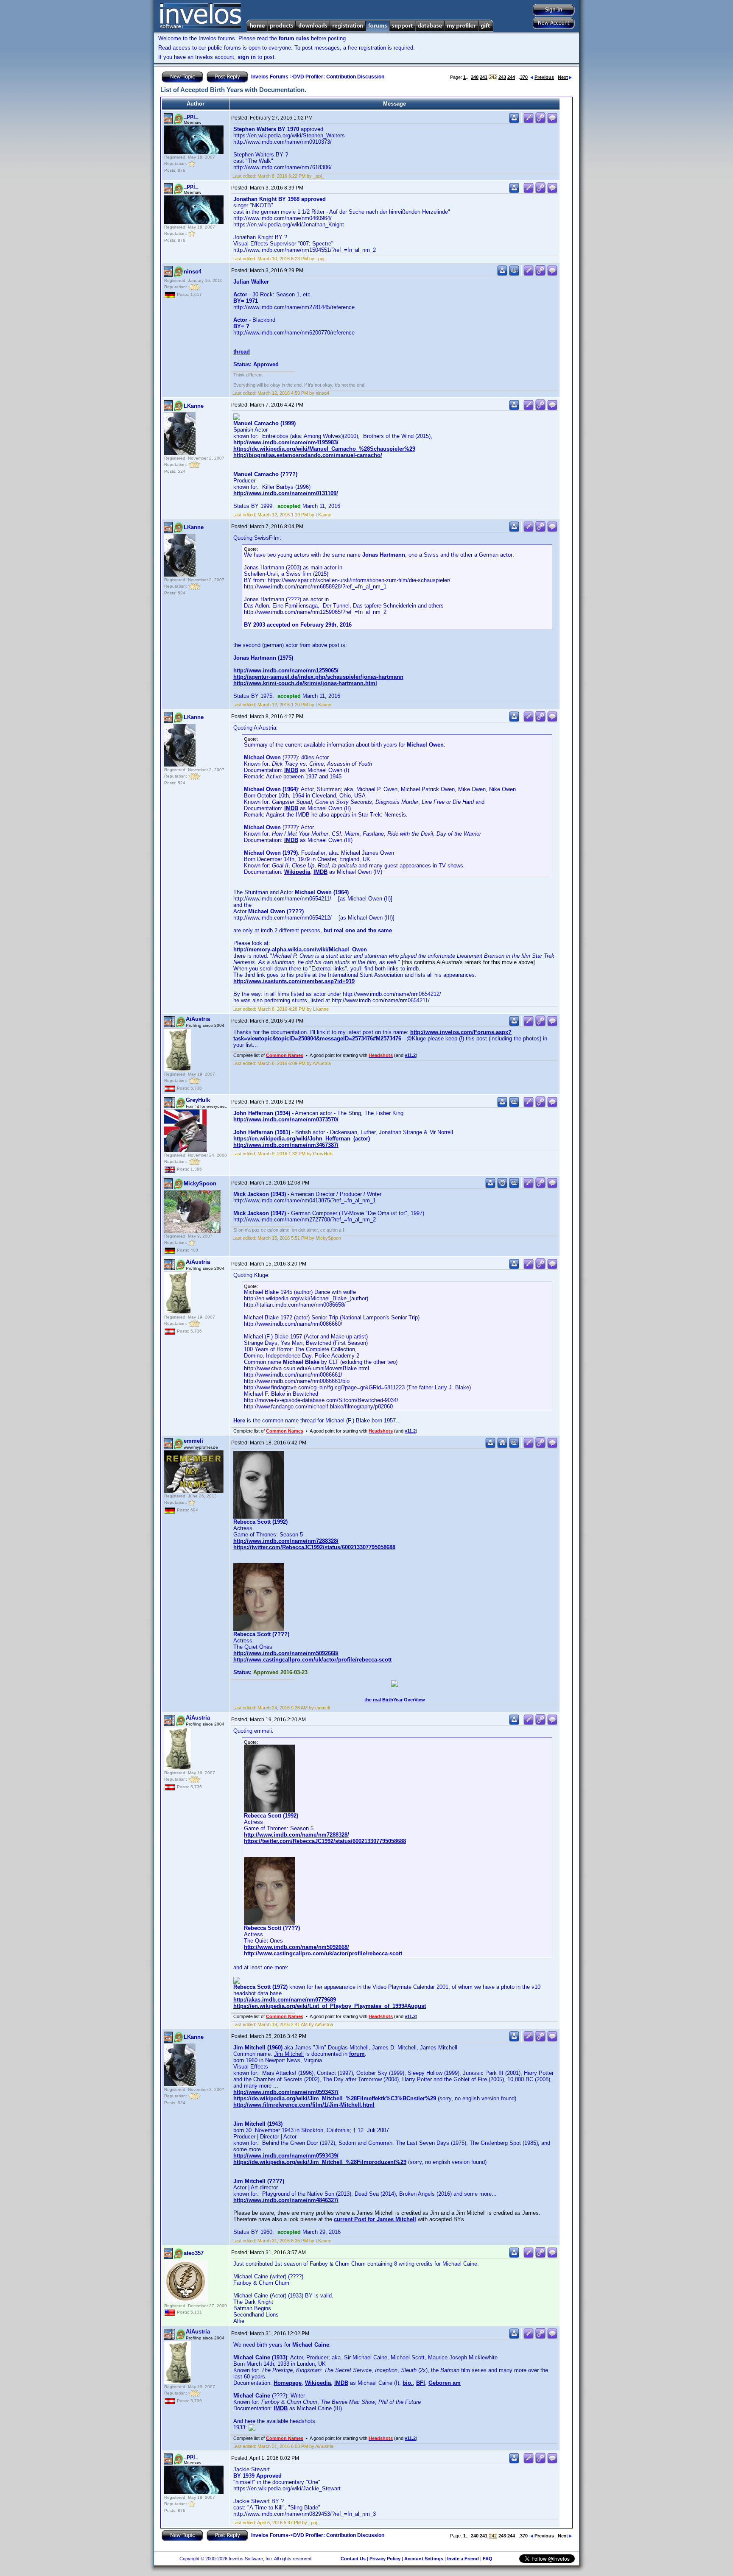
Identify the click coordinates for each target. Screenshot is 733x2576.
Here (239, 1420)
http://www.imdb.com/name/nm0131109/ (286, 493)
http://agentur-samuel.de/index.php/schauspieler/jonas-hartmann (318, 677)
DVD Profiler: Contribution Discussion (339, 77)
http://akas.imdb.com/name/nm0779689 (285, 2000)
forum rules (294, 38)
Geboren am (445, 2383)
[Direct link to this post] (540, 121)
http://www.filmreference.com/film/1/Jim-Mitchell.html (304, 2105)
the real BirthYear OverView (395, 1700)
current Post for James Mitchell (375, 2219)
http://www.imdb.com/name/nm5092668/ (286, 1653)
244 (511, 77)
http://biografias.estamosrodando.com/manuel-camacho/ (308, 455)
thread (242, 352)
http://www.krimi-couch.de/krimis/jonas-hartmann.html (305, 683)
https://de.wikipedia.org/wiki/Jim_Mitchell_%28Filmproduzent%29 (320, 2162)
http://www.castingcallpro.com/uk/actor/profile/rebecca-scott (312, 1660)
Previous (544, 77)
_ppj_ (191, 116)
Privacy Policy (385, 2559)
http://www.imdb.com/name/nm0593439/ (286, 2156)
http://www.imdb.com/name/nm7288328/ (286, 1541)
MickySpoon (200, 1183)
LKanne (194, 406)
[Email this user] (502, 1186)
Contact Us (353, 2559)
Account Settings (424, 2559)
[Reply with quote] (552, 121)
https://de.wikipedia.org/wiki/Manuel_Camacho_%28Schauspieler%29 (324, 449)
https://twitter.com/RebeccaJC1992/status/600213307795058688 (314, 1547)
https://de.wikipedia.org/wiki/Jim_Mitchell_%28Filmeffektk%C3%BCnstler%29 (335, 2098)
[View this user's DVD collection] (514, 274)
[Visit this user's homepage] (502, 1446)
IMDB (291, 770)
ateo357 (194, 2253)
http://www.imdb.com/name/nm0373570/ (286, 1119)
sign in (247, 57)
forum (357, 2054)
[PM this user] (514, 121)
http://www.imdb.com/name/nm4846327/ (286, 2200)
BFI (421, 2383)
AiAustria (198, 1019)
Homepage (288, 2383)
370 (524, 77)
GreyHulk (198, 1100)
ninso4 (193, 272)
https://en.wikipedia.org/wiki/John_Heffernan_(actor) (302, 1139)
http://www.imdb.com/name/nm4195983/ (286, 442)
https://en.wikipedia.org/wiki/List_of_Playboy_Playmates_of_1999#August (330, 2006)
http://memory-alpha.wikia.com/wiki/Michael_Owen (300, 949)
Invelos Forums (270, 77)
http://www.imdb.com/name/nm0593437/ (286, 2092)
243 (502, 77)
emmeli (193, 1441)
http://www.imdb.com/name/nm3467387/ (286, 1145)
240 (475, 77)
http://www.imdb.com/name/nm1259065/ (286, 670)
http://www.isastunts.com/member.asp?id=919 (294, 981)
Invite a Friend (463, 2559)
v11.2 (410, 1055)
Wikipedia (297, 872)
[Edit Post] (529, 121)
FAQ (488, 2559)
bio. (408, 2383)
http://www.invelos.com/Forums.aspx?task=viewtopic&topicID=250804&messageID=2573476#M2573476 (372, 1035)
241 (484, 77)
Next (563, 77)
